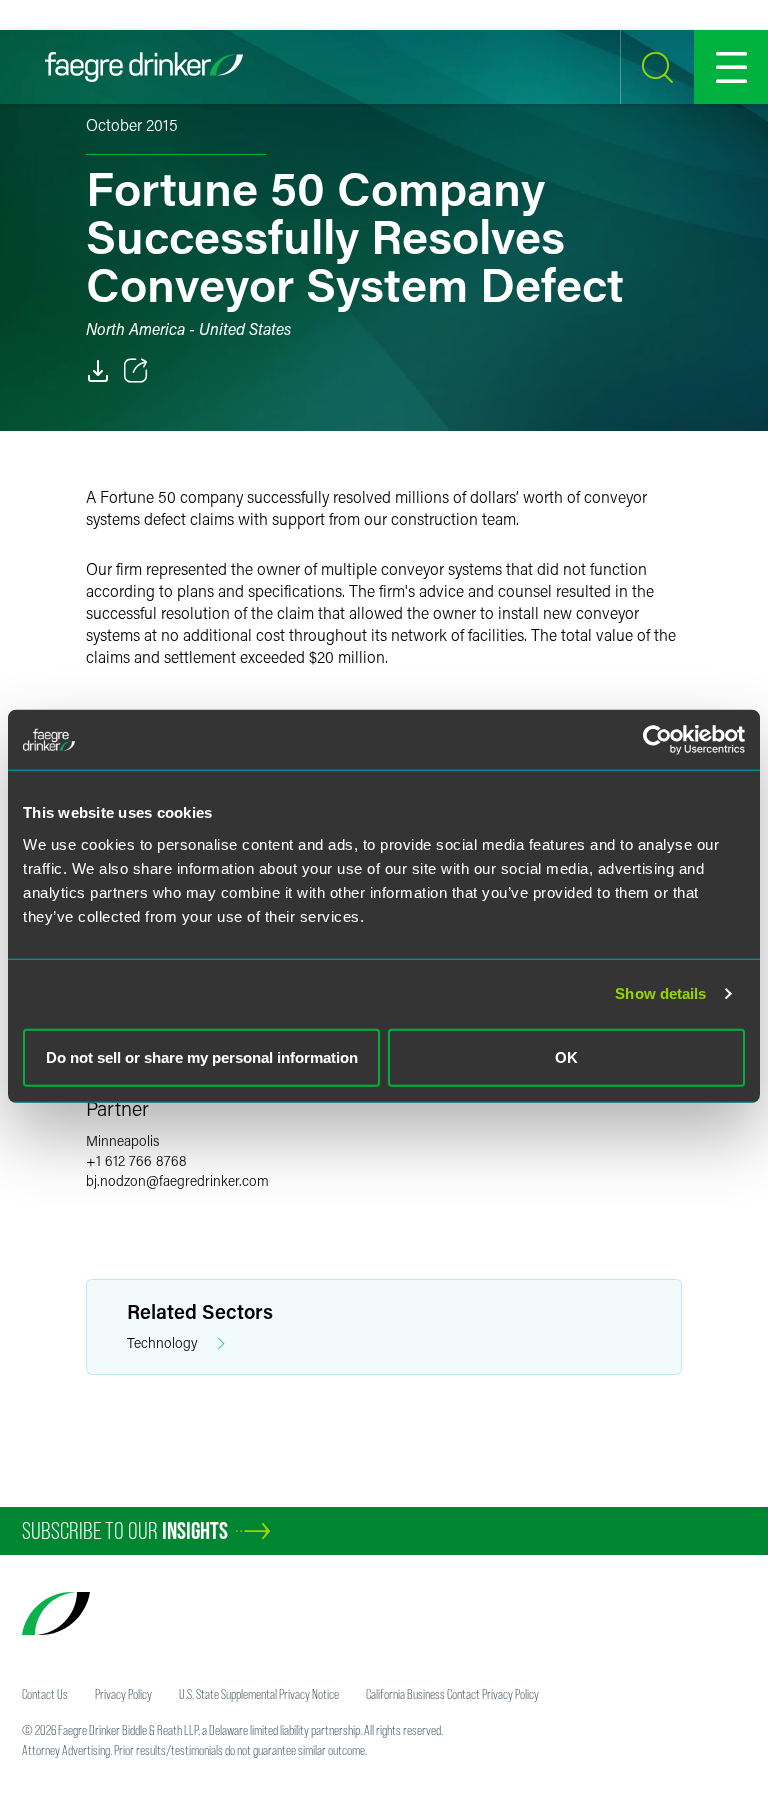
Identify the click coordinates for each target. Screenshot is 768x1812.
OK (566, 1056)
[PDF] (98, 371)
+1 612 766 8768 (136, 1160)
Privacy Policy (123, 1694)
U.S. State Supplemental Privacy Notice (259, 1694)
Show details (660, 993)
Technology (162, 1342)
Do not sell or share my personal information (202, 1056)
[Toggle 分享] (136, 371)
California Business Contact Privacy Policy (452, 1694)
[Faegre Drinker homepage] (144, 67)
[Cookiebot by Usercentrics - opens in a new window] (657, 740)
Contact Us (45, 1694)
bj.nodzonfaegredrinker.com (177, 1180)
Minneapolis (122, 1140)
